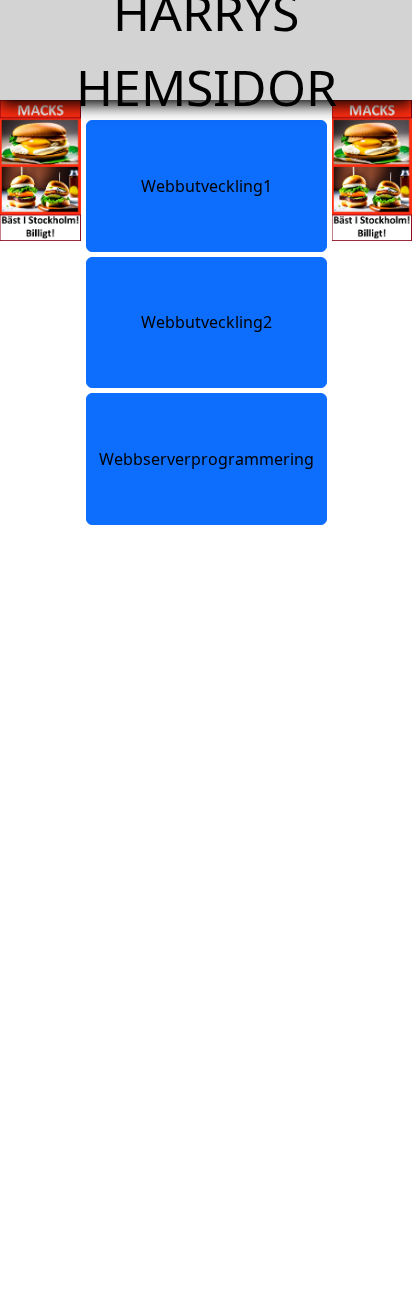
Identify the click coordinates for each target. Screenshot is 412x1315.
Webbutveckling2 (206, 322)
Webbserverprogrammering (206, 459)
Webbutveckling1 (206, 186)
